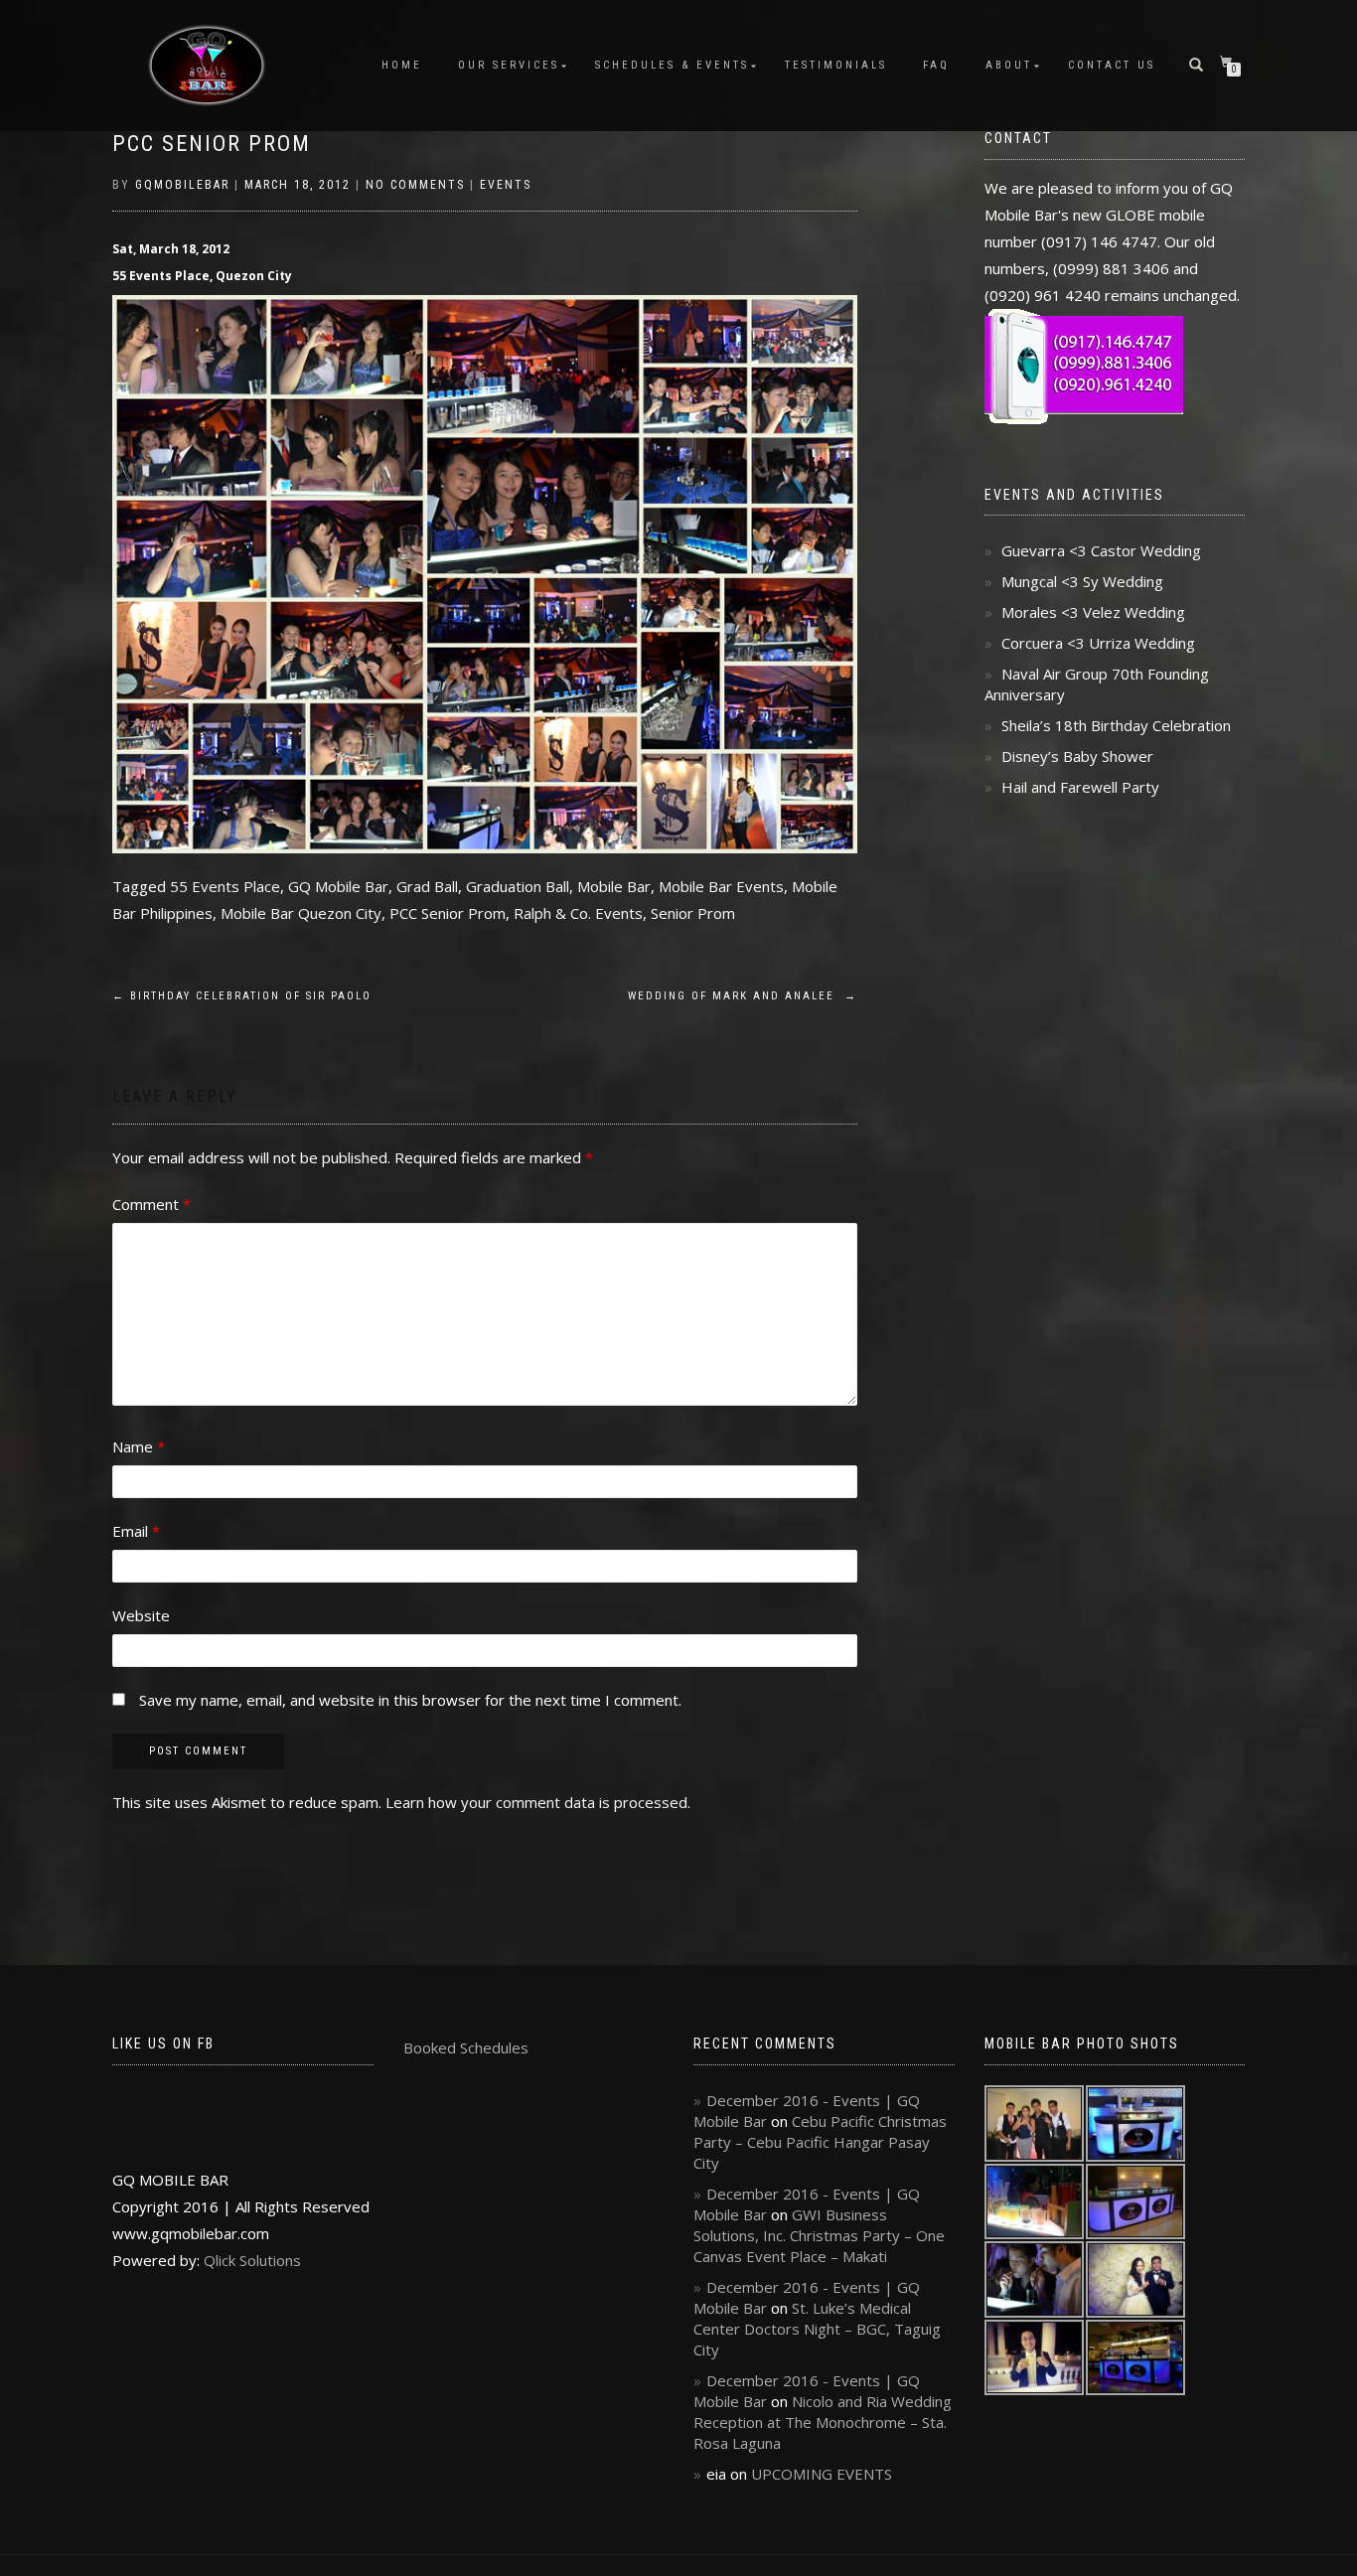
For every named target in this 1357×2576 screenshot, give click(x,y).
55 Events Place (225, 886)
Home (402, 65)
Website (141, 1615)
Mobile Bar (614, 886)
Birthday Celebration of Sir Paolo (242, 996)
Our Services (509, 65)
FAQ (936, 65)
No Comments (415, 185)
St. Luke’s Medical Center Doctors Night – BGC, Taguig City (817, 2329)
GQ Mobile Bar (338, 886)
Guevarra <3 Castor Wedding (1101, 550)
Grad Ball (427, 886)
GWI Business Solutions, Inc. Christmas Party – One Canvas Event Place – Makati (819, 2235)
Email (136, 1531)
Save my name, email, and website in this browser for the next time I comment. (410, 1700)
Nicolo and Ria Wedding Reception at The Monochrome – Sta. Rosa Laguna (823, 2422)
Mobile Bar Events (721, 886)
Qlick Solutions (252, 2260)
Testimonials (836, 65)
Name (139, 1446)
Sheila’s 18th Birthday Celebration (1116, 725)
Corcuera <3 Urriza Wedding (1098, 643)
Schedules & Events (672, 65)
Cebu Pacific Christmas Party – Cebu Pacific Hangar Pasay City (820, 2142)
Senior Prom (693, 913)
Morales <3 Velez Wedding (1093, 612)
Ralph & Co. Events (578, 913)
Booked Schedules (466, 2047)
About (1009, 65)
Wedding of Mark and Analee (743, 996)
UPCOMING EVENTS (822, 2474)
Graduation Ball (518, 886)
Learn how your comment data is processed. (538, 1802)
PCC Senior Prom (212, 144)
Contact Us (1112, 65)
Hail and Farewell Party (1080, 787)
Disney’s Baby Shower (1077, 756)
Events (506, 185)
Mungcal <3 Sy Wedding (1082, 581)
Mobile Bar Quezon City (301, 913)
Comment (151, 1204)
